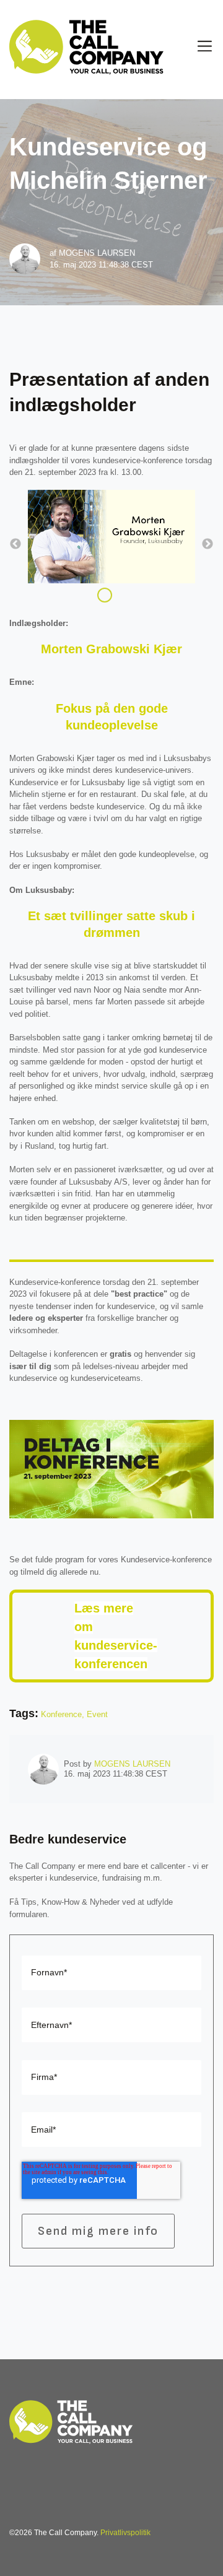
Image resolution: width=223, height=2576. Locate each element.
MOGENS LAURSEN (97, 253)
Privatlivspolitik (125, 2533)
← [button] (15, 544)
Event (97, 1714)
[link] (71, 2420)
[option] (111, 538)
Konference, (64, 1714)
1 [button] (105, 595)
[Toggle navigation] (205, 46)
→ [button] (208, 544)
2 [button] (123, 595)
